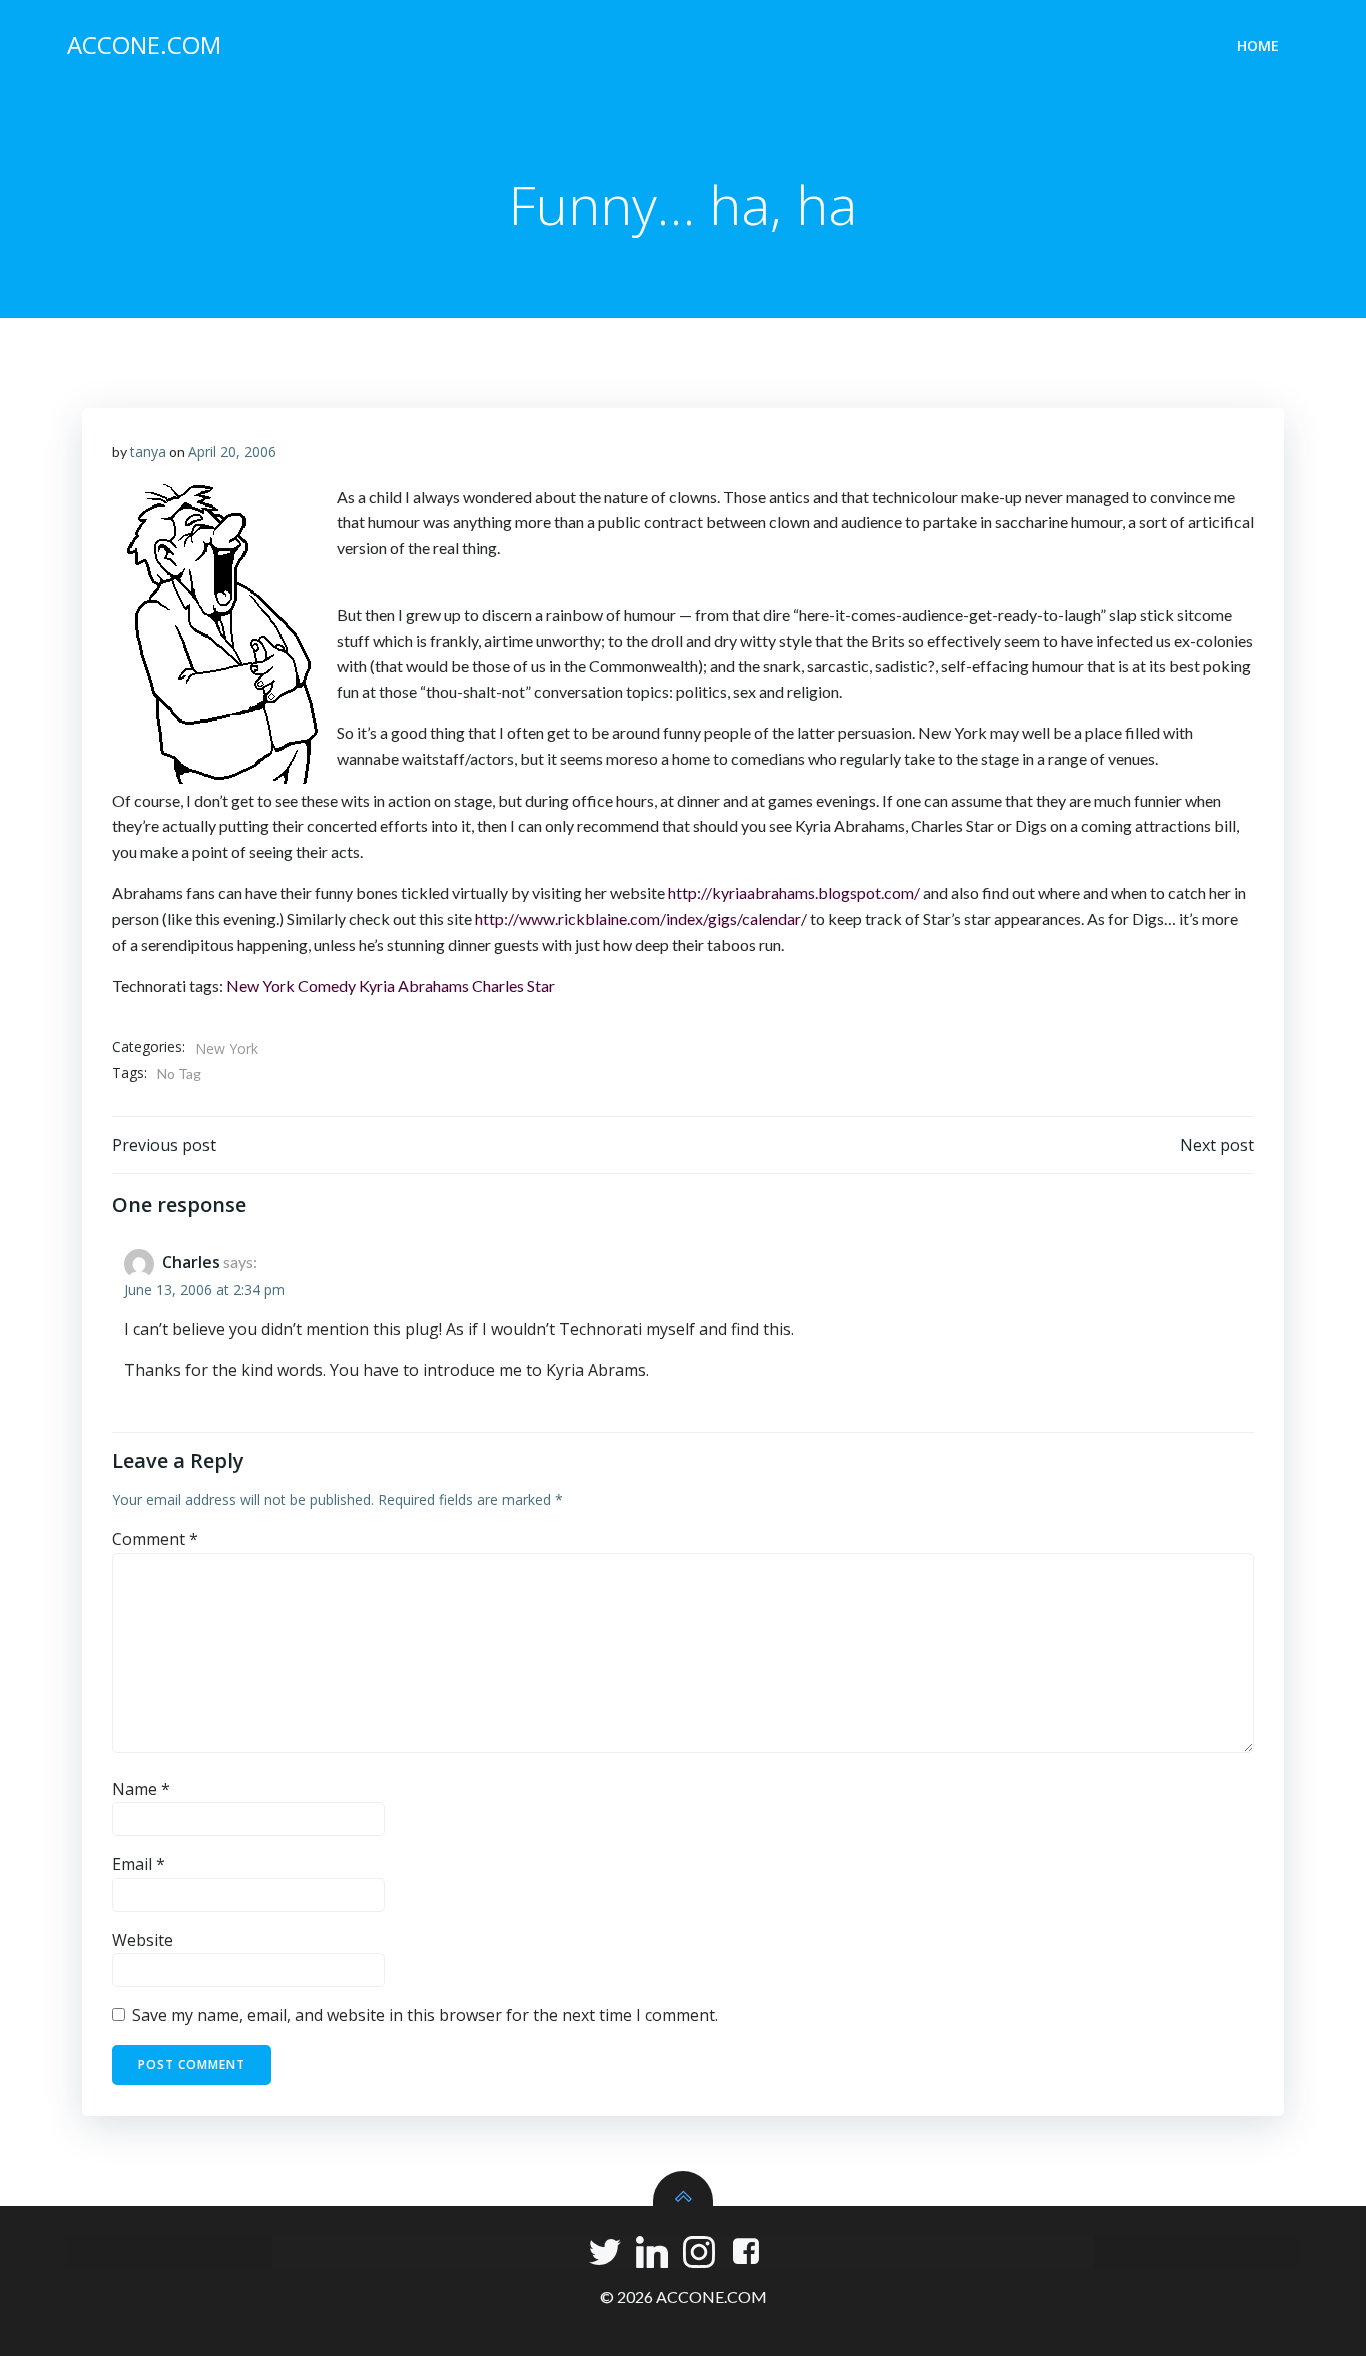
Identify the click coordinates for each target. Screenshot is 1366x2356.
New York (260, 985)
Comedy (327, 985)
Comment (155, 1539)
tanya (148, 451)
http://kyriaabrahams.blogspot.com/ (794, 892)
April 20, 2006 (232, 451)
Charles (191, 1262)
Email (138, 1864)
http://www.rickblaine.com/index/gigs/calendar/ (641, 918)
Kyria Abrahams (414, 985)
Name (141, 1789)
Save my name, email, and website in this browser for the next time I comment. (425, 2015)
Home (1258, 45)
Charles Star (513, 985)
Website (142, 1940)
